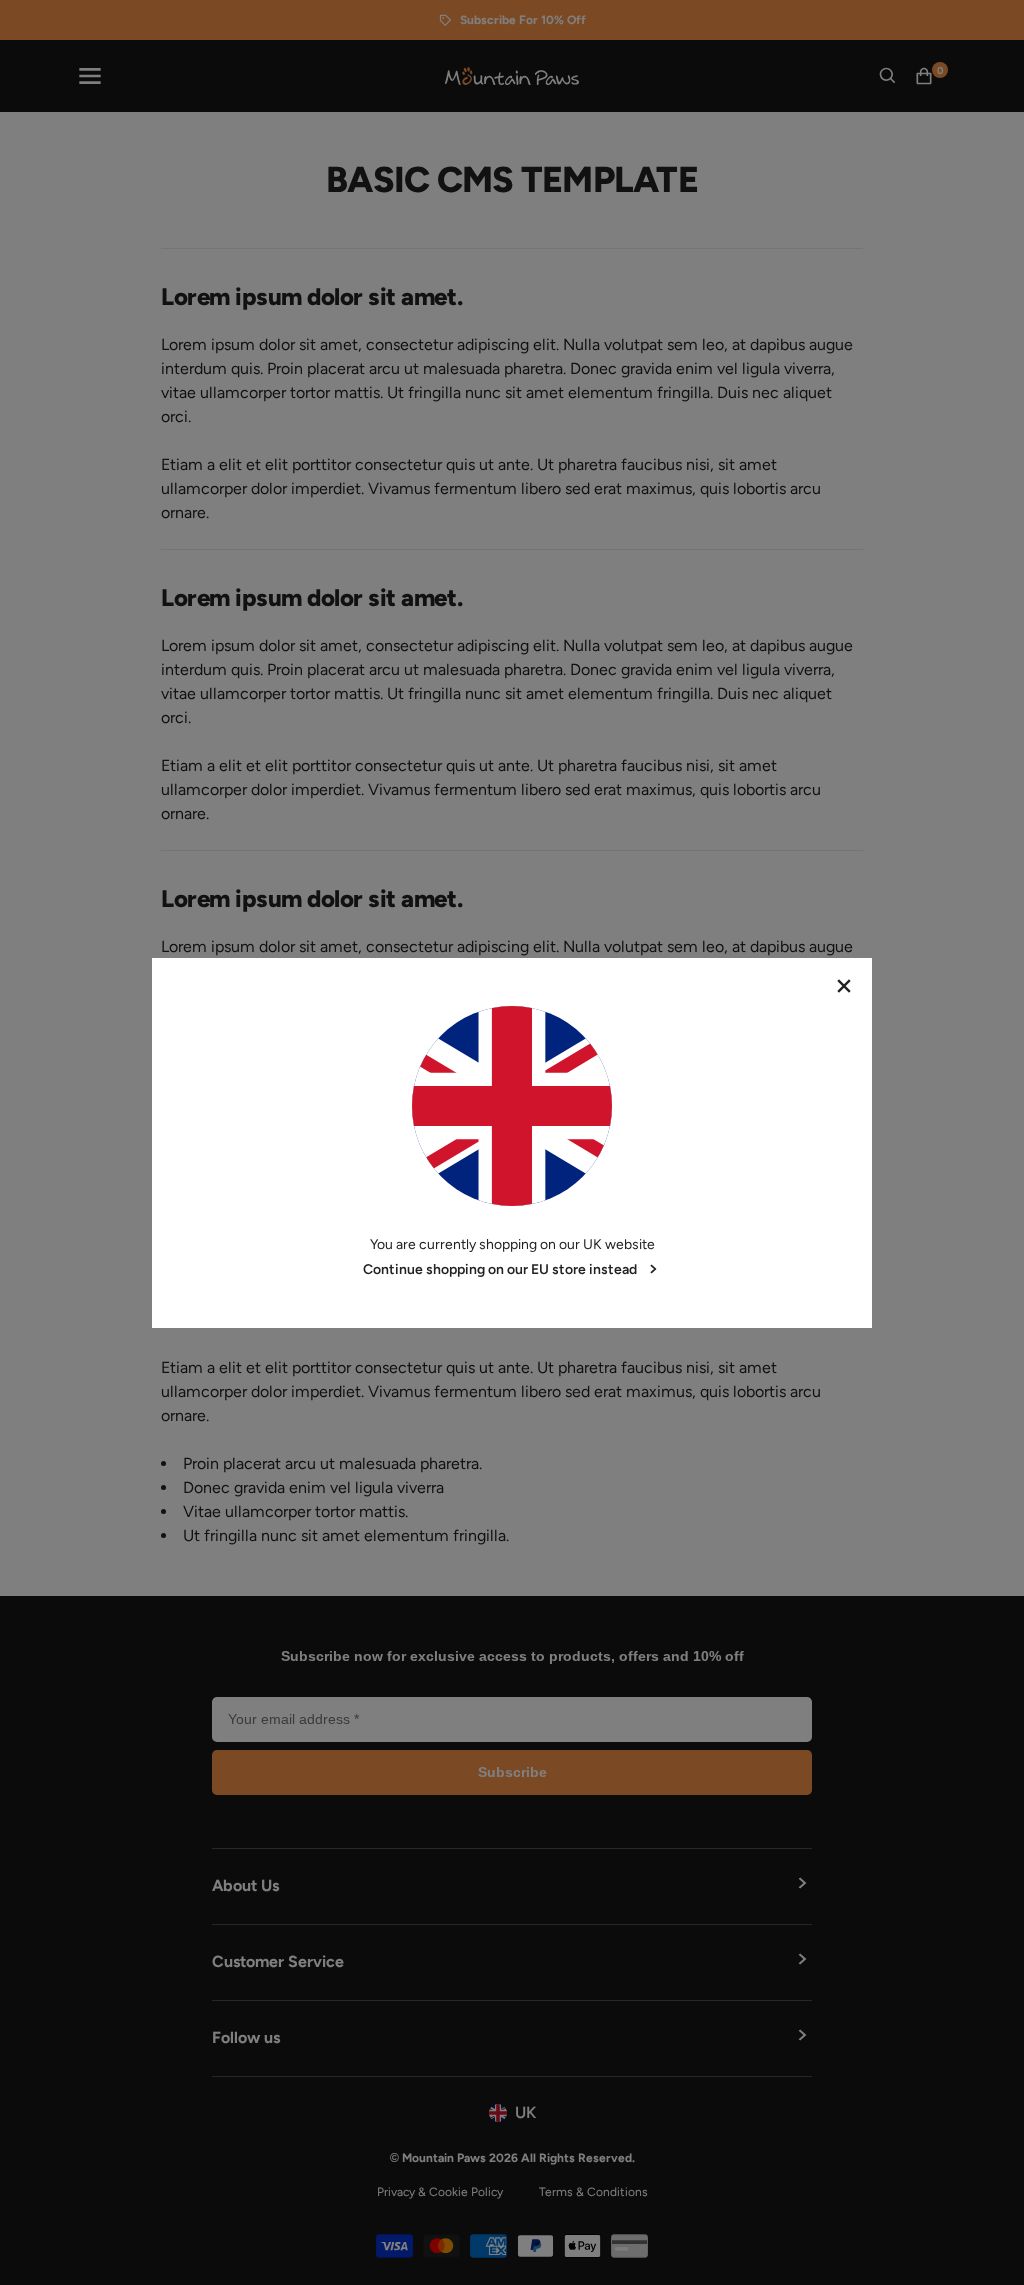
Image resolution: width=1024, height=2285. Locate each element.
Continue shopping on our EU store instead (500, 1269)
